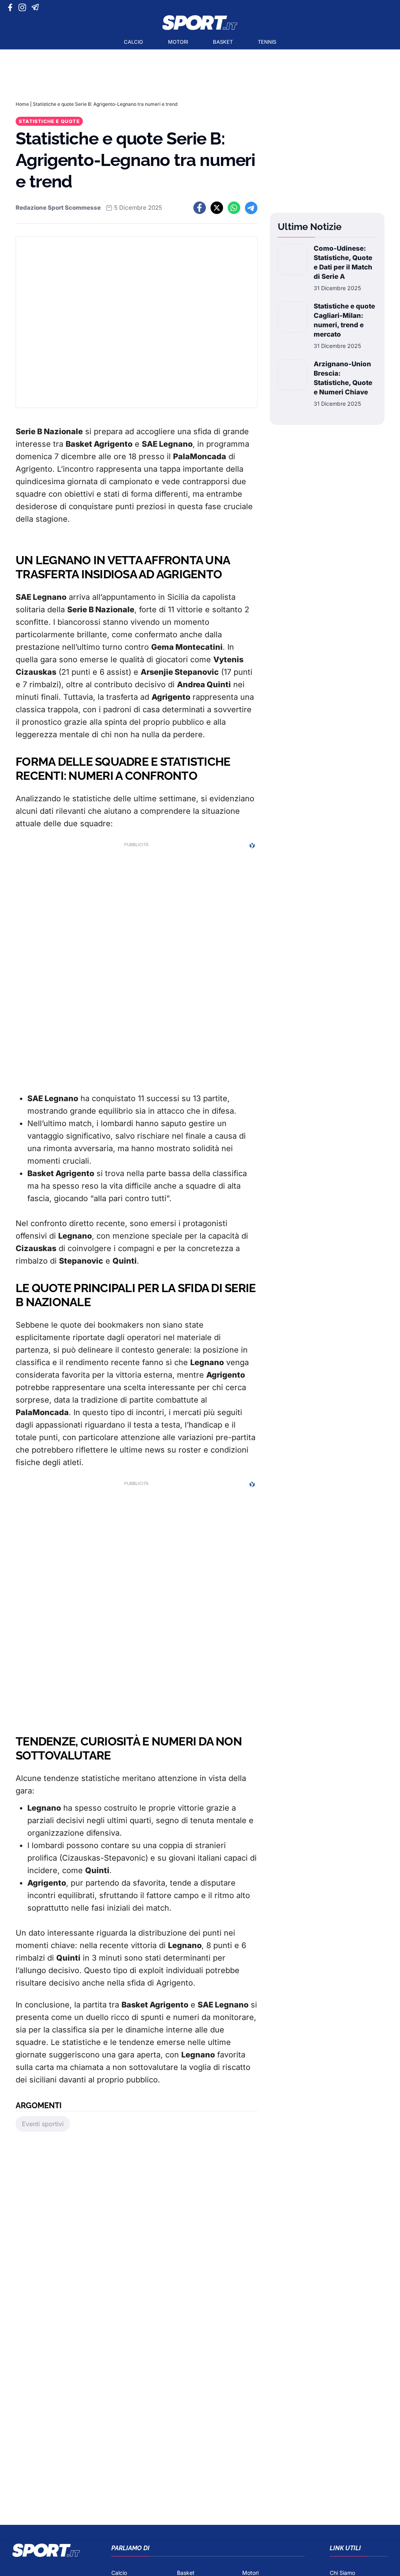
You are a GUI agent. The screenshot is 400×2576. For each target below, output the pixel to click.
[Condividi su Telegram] (251, 208)
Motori (178, 42)
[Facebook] (12, 7)
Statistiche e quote (49, 121)
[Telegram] (37, 7)
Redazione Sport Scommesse (58, 208)
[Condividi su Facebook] (200, 208)
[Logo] (200, 23)
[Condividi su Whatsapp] (234, 208)
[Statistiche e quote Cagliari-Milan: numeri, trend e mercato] (293, 326)
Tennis (267, 42)
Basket (223, 42)
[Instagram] (24, 7)
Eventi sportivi (43, 2124)
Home (22, 104)
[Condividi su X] (217, 208)
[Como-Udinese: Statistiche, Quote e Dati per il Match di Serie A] (293, 268)
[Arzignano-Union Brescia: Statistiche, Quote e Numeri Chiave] (293, 383)
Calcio (133, 42)
